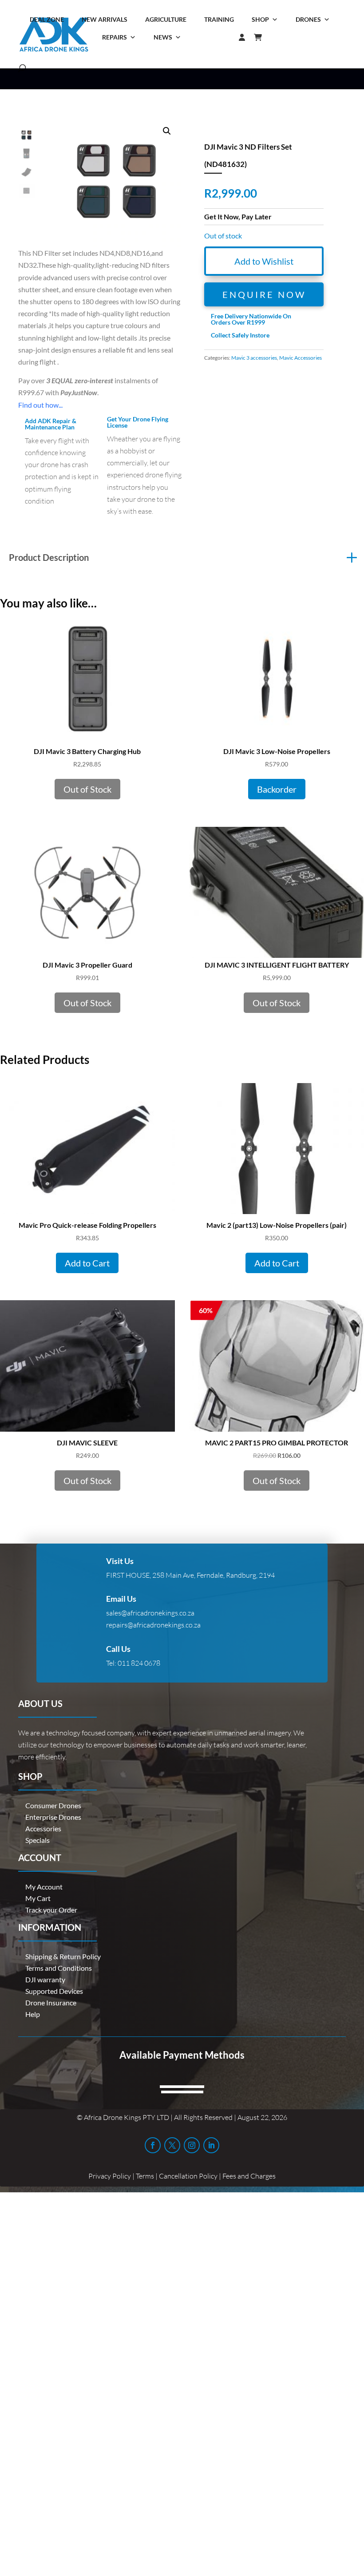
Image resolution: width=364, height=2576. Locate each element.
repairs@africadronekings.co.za (153, 1625)
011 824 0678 (139, 1663)
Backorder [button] (277, 789)
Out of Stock (87, 789)
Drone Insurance (51, 2002)
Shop (260, 19)
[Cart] (262, 37)
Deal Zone (47, 19)
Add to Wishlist (264, 261)
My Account (44, 1887)
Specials (38, 1840)
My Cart (38, 1898)
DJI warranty (45, 1979)
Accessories (43, 1828)
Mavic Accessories (301, 358)
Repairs (115, 37)
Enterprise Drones (53, 1817)
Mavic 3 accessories (254, 358)
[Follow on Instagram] (192, 2145)
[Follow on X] (172, 2145)
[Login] (224, 37)
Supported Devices (54, 1991)
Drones (308, 19)
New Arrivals (105, 19)
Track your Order (51, 1910)
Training (219, 19)
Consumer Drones (53, 1805)
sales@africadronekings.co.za (150, 1613)
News (163, 37)
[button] (167, 131)
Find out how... (40, 405)
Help (33, 2014)
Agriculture (166, 19)
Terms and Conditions (59, 1968)
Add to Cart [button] (87, 1263)
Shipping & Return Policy (63, 1956)
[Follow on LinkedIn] (211, 2145)
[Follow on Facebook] (153, 2145)
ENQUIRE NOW (264, 294)
